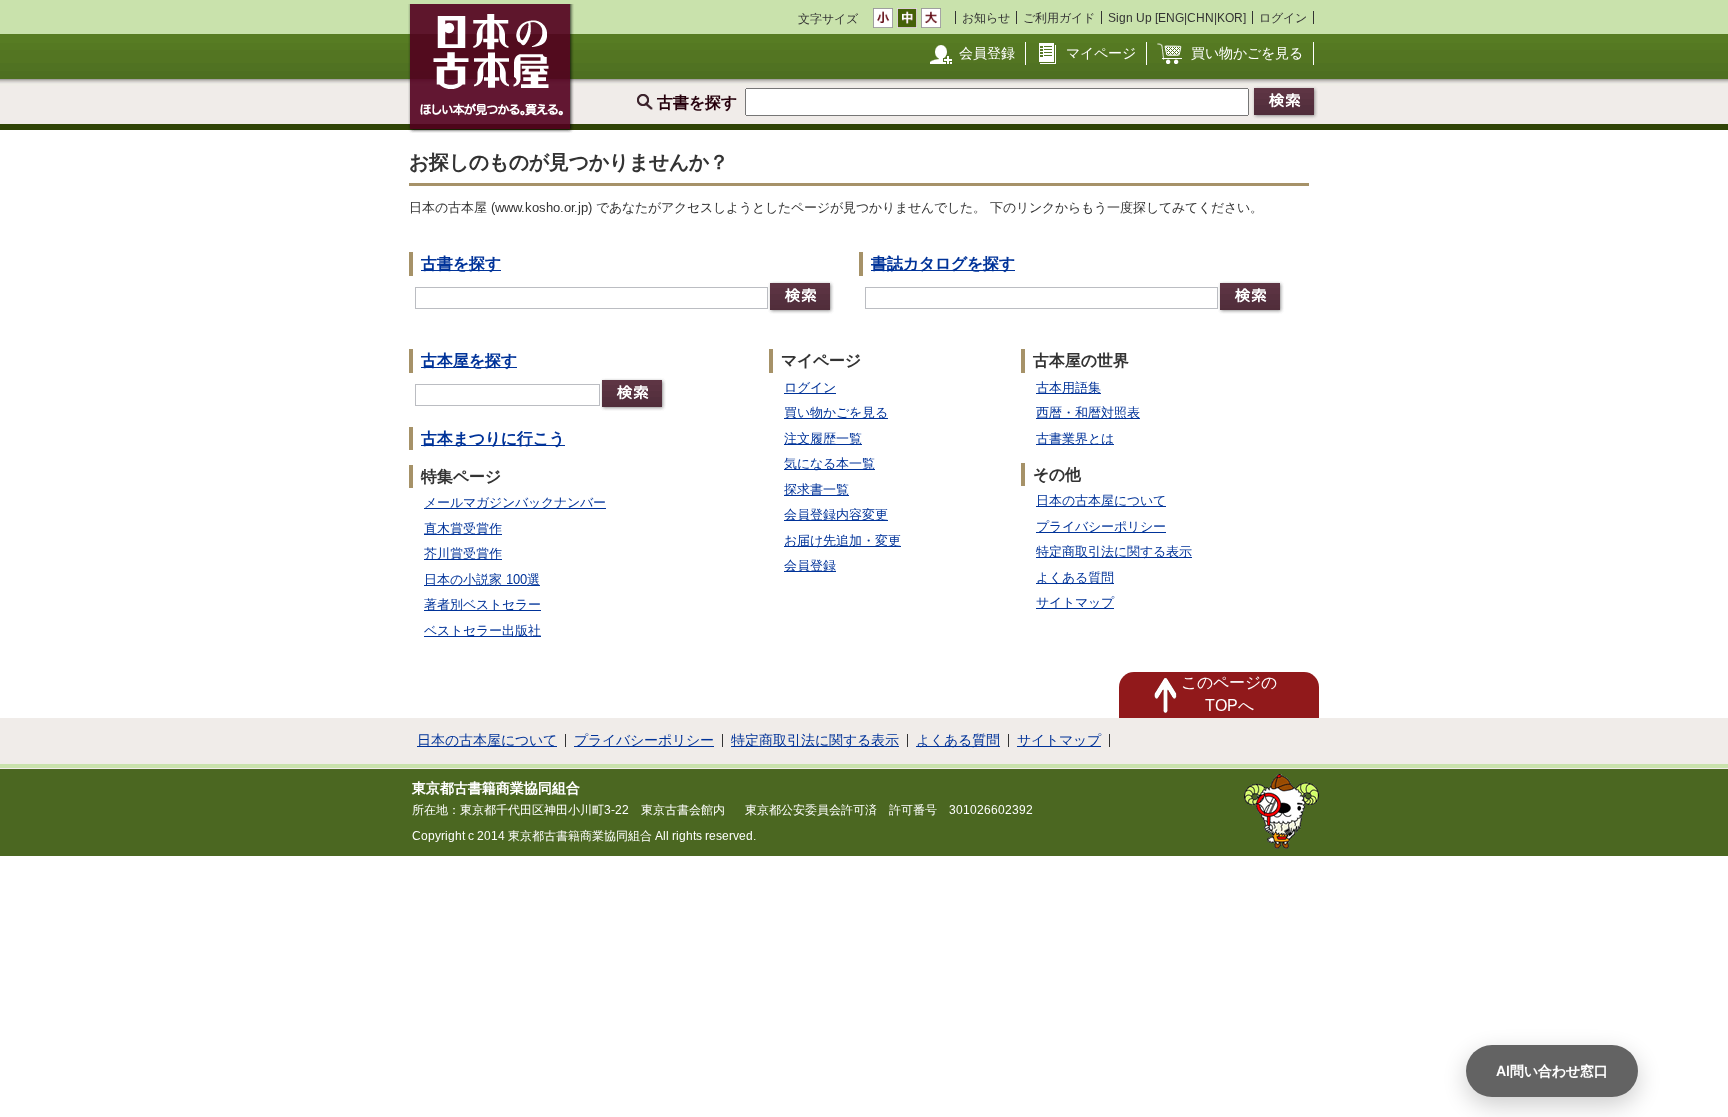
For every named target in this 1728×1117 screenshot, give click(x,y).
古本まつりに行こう (493, 438)
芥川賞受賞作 (463, 553)
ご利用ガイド (1059, 17)
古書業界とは (1075, 438)
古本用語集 (1068, 387)
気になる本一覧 (829, 463)
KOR (1230, 17)
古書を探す (461, 263)
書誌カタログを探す (943, 263)
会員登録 (987, 53)
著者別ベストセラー (482, 604)
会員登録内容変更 (836, 514)
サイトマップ (1075, 602)
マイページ (1101, 53)
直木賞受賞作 (463, 528)
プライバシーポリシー (1101, 526)
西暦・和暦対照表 (1088, 412)
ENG (1171, 17)
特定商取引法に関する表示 (1114, 551)
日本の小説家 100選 (482, 579)
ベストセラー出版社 (482, 630)
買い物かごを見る (1247, 53)
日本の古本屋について (1101, 500)
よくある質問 (1075, 577)
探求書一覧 (816, 489)
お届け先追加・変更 (842, 540)
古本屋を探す (469, 360)
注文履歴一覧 (823, 438)
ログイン (1283, 17)
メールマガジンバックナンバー (515, 502)
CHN (1200, 17)
